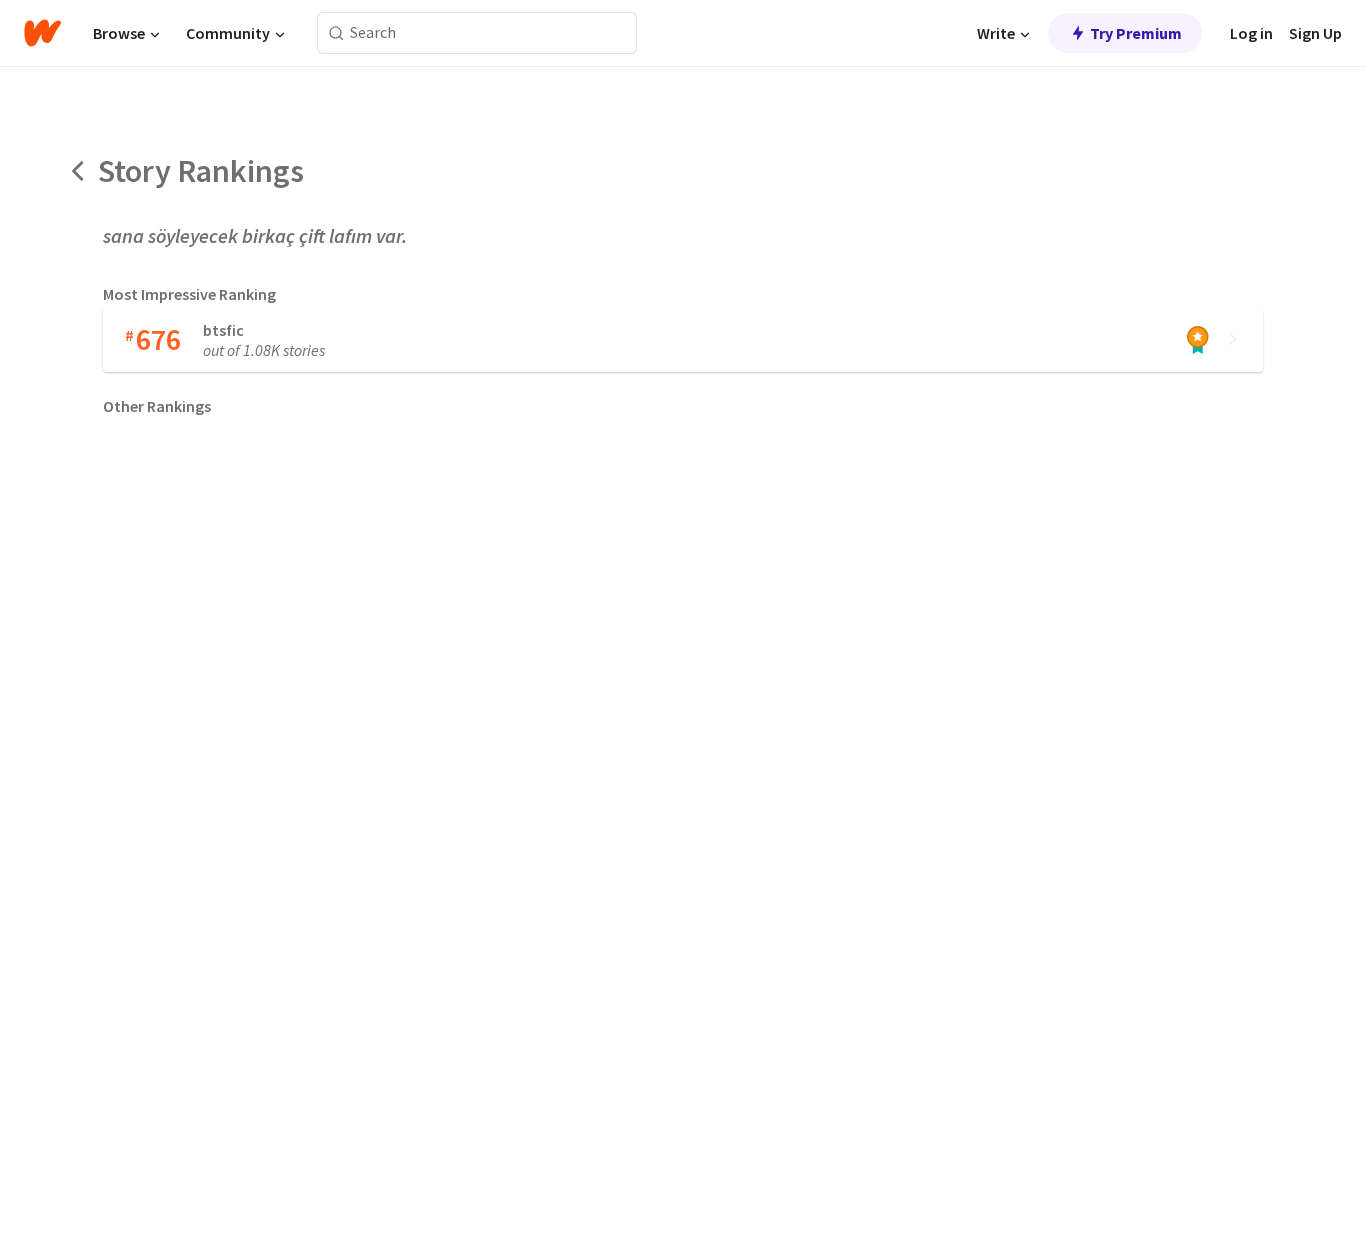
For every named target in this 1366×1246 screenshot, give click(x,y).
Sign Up (1315, 33)
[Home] (42, 33)
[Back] (79, 171)
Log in (1251, 33)
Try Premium (1136, 33)
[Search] (336, 33)
